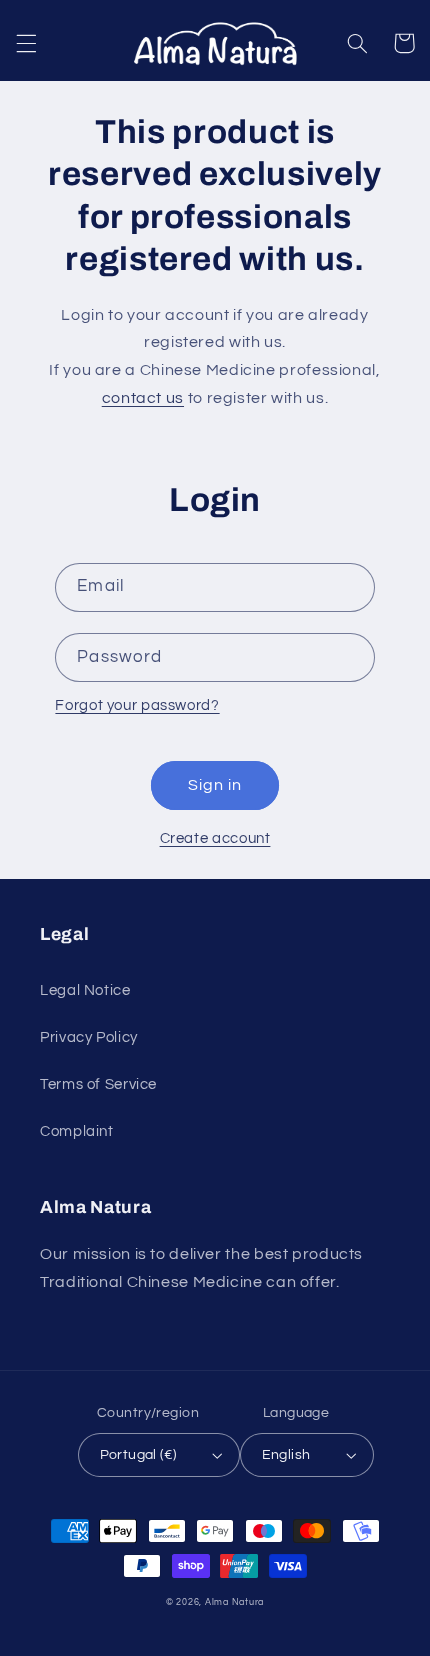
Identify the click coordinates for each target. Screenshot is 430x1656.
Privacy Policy (89, 1037)
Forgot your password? (137, 705)
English (286, 1455)
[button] (26, 43)
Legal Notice (85, 990)
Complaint (77, 1131)
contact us (143, 398)
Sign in (215, 785)
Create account (215, 838)
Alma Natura (234, 1602)
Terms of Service (98, 1084)
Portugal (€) (138, 1455)
